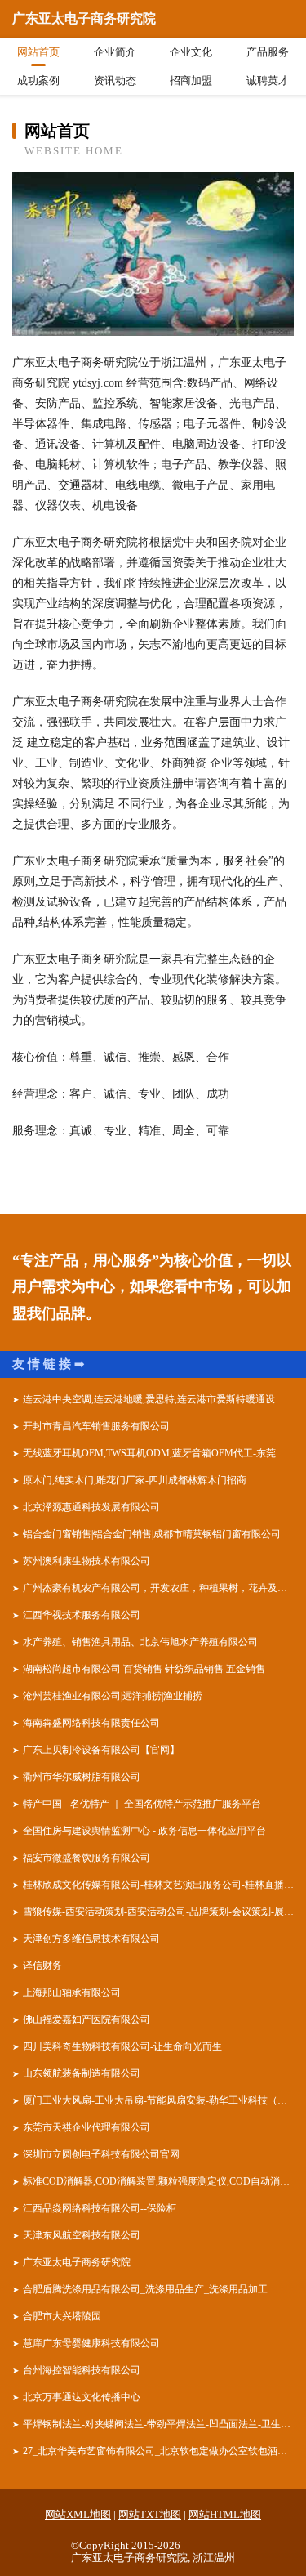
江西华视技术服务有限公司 (82, 1615)
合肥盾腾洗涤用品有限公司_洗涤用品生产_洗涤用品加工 (145, 2289)
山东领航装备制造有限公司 (82, 2073)
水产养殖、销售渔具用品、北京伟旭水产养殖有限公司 (140, 1642)
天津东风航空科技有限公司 (82, 2235)
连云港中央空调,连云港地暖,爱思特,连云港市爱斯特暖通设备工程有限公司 (158, 1399)
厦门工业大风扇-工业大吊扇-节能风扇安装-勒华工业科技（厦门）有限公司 (158, 2100)
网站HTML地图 (225, 2514)
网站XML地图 (78, 2514)
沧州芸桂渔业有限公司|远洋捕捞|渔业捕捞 (113, 1696)
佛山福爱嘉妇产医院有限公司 (86, 2019)
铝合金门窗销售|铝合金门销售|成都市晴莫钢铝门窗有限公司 (152, 1534)
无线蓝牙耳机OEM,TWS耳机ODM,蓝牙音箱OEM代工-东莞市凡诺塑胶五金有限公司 (158, 1453)
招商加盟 (191, 80)
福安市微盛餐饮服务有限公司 (86, 1858)
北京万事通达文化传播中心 (82, 2397)
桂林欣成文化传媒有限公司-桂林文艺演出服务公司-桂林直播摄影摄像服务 (158, 1885)
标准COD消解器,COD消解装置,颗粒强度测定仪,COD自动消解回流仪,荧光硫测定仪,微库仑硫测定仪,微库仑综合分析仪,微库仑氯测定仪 (158, 2181)
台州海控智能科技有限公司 (82, 2370)
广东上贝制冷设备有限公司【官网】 (101, 1750)
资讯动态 (115, 80)
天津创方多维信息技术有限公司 (91, 1939)
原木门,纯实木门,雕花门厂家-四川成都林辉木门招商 (135, 1480)
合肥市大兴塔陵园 (62, 2316)
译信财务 (42, 1966)
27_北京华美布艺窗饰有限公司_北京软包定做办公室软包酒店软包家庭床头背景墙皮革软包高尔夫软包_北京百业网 (158, 2451)
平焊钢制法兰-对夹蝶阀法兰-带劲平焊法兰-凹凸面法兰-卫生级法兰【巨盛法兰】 (158, 2424)
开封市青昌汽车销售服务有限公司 (96, 1426)
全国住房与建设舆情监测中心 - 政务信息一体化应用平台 (144, 1831)
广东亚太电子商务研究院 (77, 2262)
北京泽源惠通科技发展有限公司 (91, 1507)
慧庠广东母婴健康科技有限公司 (91, 2343)
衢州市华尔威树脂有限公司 (82, 1777)
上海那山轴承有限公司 (72, 1992)
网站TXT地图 (150, 2514)
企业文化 (191, 52)
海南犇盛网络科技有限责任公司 (91, 1723)
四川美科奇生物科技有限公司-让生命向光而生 (122, 2046)
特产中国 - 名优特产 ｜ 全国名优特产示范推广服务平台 (142, 1804)
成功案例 (38, 80)
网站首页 (38, 52)
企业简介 (115, 52)
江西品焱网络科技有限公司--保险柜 (100, 2208)
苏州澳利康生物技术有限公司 (86, 1561)
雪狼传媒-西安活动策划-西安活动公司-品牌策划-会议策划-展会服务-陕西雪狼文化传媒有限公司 (158, 1912)
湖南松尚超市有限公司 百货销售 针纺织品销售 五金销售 (144, 1669)
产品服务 (268, 52)
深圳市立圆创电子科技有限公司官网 (101, 2154)
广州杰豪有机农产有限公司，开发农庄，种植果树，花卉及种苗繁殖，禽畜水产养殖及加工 (158, 1588)
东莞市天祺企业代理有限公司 (86, 2127)
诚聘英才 (268, 80)
